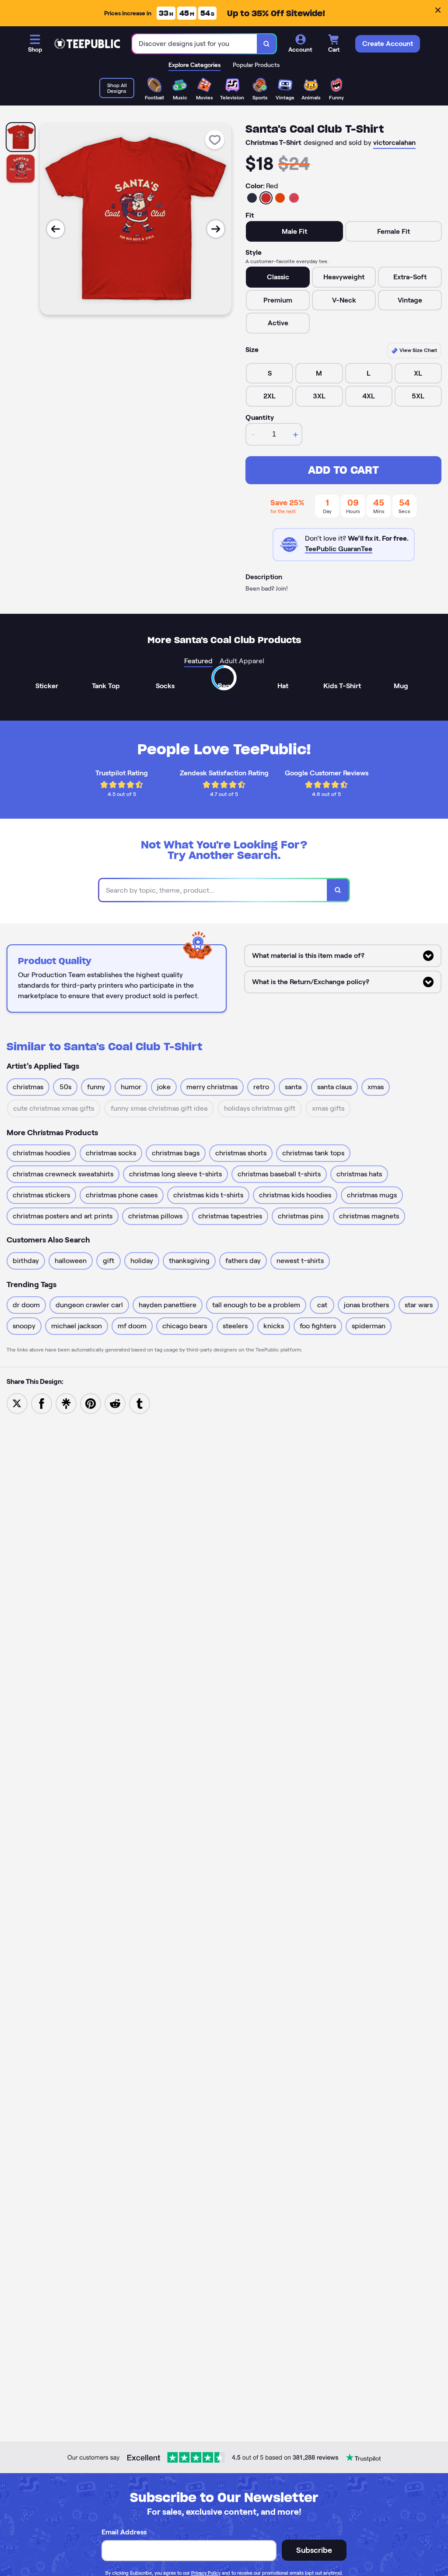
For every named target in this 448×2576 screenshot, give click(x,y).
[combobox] (195, 44)
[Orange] (280, 198)
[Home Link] (87, 44)
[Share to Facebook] (42, 1403)
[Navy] (252, 198)
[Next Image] (216, 229)
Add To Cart (343, 470)
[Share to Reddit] (115, 1403)
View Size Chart (418, 350)
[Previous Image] (56, 229)
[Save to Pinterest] (91, 1403)
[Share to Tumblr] (140, 1403)
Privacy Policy (206, 2573)
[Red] (266, 198)
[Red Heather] (294, 198)
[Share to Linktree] (66, 1403)
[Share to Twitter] (17, 1403)
